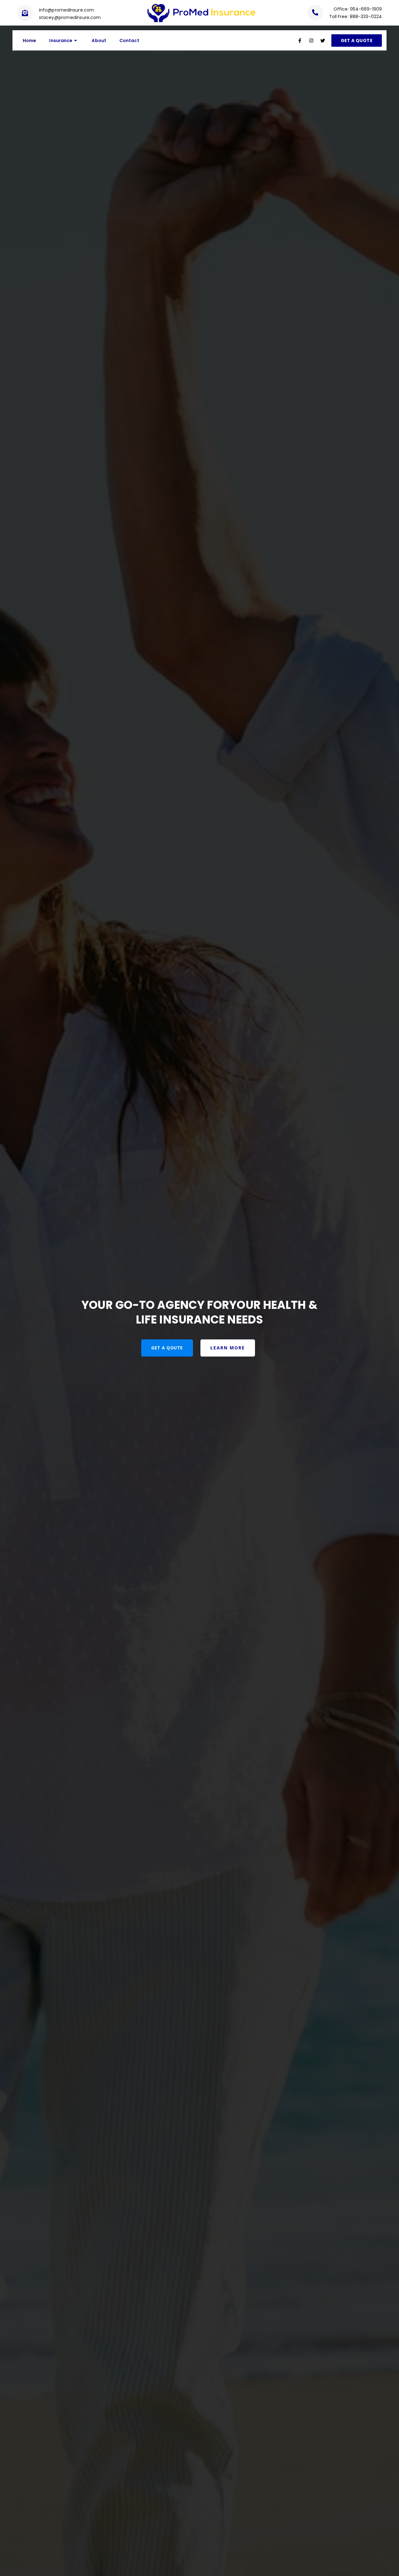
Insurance (61, 41)
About (99, 41)
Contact (129, 41)
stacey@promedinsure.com (70, 17)
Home (29, 41)
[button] (357, 41)
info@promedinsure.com (67, 10)
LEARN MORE (228, 1348)
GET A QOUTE (167, 1348)
